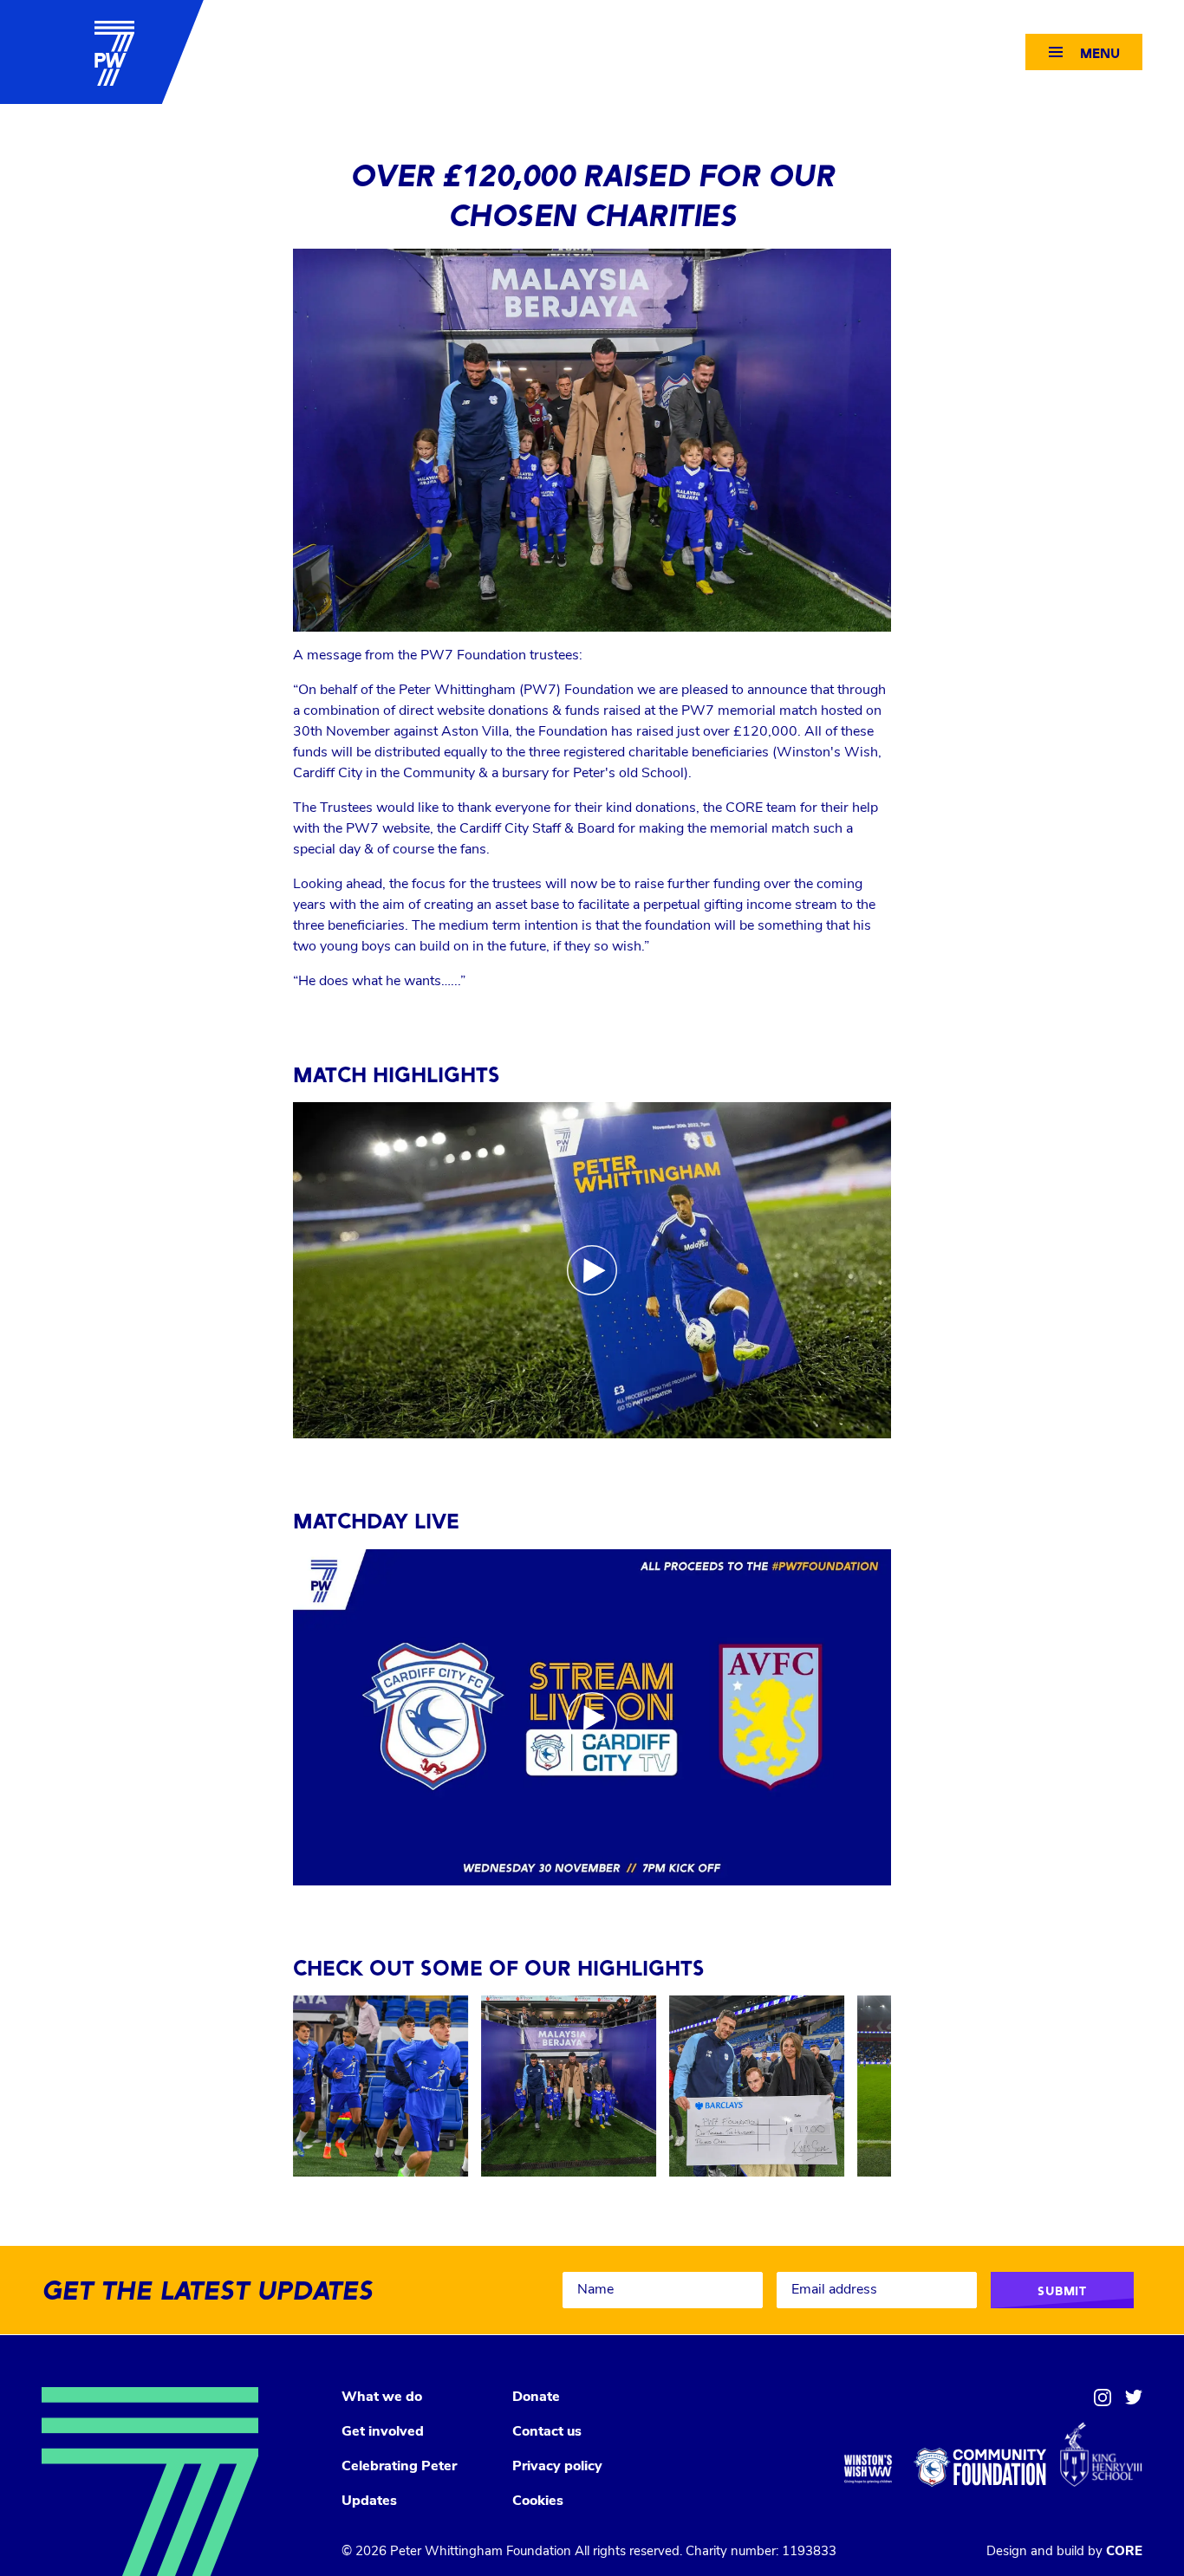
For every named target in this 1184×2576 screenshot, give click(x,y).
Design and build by (1064, 2552)
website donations (493, 711)
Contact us (547, 2432)
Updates (369, 2501)
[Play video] (592, 1270)
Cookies (538, 2501)
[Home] (102, 52)
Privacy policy (557, 2467)
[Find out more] (381, 2086)
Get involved (383, 2432)
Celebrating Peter (399, 2467)
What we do (382, 2398)
